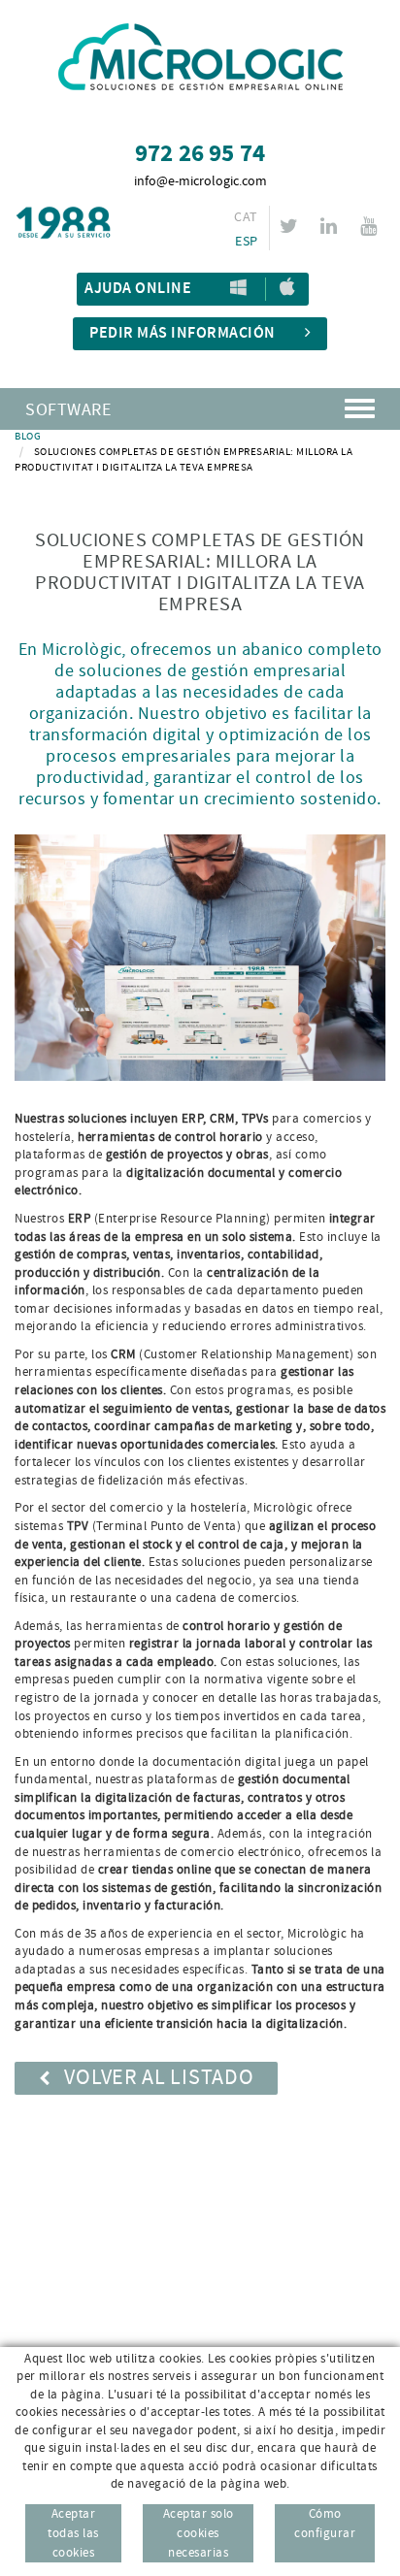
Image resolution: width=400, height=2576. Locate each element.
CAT (246, 217)
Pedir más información (183, 333)
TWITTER (289, 226)
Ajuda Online (138, 289)
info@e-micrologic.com (200, 181)
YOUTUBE (368, 226)
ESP (246, 242)
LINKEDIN (329, 226)
